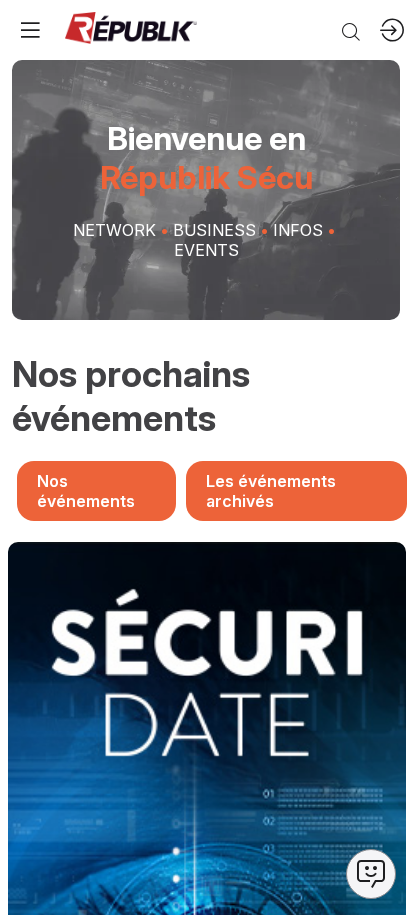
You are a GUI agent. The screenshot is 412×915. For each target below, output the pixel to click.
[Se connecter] (392, 30)
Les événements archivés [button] (271, 491)
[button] (30, 30)
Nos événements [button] (86, 491)
